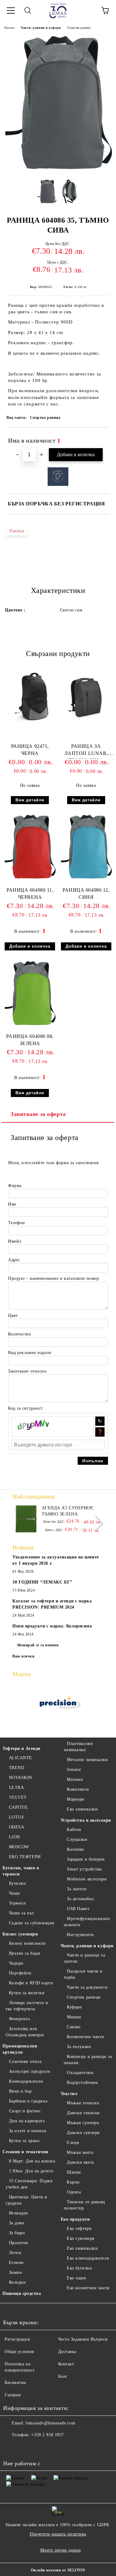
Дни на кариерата (27, 2121)
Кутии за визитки (27, 1993)
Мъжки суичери (83, 2123)
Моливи (75, 1779)
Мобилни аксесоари (87, 1879)
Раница (17, 531)
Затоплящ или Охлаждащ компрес (25, 2032)
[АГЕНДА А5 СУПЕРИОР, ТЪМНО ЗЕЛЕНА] (26, 1519)
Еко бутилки (79, 2268)
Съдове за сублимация (32, 1923)
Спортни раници (79, 28)
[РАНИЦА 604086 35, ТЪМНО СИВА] (58, 170)
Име (12, 1204)
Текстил (69, 2094)
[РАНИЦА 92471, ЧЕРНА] (30, 722)
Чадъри (16, 1963)
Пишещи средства (22, 2293)
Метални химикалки (88, 1760)
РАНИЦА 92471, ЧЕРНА (30, 750)
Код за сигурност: (26, 1408)
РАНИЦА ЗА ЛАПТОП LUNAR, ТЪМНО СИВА (86, 751)
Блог (63, 2376)
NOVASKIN (21, 1778)
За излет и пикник (28, 2131)
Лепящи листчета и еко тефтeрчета (27, 2006)
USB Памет (78, 1909)
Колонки (75, 1849)
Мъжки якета (80, 2152)
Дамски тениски (83, 2113)
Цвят (13, 1316)
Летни (15, 2253)
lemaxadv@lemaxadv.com (50, 2423)
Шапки (74, 2172)
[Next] (96, 1523)
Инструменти (80, 1935)
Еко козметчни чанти (88, 2288)
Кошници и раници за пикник (88, 2060)
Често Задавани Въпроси (83, 2339)
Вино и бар (20, 2091)
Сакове (74, 2027)
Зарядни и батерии (86, 1859)
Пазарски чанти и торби (83, 1974)
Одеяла (74, 2192)
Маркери (76, 1799)
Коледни (17, 2282)
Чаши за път (21, 1913)
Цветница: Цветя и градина (26, 2200)
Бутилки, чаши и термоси (21, 1871)
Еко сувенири (81, 2238)
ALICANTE (21, 1758)
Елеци (73, 2143)
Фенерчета (19, 2019)
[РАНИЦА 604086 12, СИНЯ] (86, 878)
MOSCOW (19, 1847)
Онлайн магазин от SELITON (58, 2570)
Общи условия (19, 2352)
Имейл (15, 1241)
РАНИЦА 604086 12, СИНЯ (86, 894)
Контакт (66, 2364)
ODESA (17, 1827)
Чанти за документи (87, 1987)
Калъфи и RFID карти (31, 1983)
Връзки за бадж (25, 1953)
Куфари (74, 2007)
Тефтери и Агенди (21, 1749)
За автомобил (80, 1899)
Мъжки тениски (83, 2103)
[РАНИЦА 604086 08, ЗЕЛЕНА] (30, 1025)
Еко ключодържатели (88, 2258)
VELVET (18, 1797)
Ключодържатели (26, 2081)
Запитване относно (27, 1371)
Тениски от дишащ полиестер (85, 2205)
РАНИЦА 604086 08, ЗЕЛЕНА (30, 1040)
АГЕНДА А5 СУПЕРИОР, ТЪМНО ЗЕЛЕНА (68, 1511)
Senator (74, 1770)
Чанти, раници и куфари (41, 28)
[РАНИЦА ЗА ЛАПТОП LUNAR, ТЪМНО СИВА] (86, 722)
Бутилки (17, 1883)
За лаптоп (77, 1889)
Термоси (17, 1903)
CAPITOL (19, 1807)
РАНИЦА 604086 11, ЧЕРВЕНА (30, 894)
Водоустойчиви (82, 2083)
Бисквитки (15, 2383)
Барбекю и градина (28, 2101)
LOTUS (16, 1817)
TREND (17, 1768)
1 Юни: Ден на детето (31, 2171)
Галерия (13, 2395)
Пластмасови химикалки (78, 1747)
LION (15, 1837)
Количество (20, 1334)
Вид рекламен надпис (30, 1353)
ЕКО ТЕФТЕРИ (25, 1857)
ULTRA (16, 1787)
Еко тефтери (79, 2229)
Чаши (15, 1893)
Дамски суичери (83, 2133)
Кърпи (73, 2182)
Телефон (17, 1223)
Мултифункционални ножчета (87, 1922)
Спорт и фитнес (25, 2111)
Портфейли (20, 1973)
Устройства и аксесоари (86, 1820)
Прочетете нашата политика (58, 2534)
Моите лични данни (61, 2550)
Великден (19, 2213)
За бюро (17, 2233)
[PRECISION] (58, 1705)
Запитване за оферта (38, 1114)
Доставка (67, 2352)
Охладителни (80, 2073)
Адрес (14, 1260)
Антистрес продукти (30, 2071)
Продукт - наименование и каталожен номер (53, 1278)
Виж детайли (30, 800)
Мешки (74, 2017)
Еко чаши (76, 2278)
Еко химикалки (82, 1809)
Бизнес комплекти (27, 1943)
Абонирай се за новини (38, 1645)
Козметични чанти (86, 2037)
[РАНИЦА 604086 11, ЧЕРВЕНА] (30, 878)
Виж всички (24, 1656)
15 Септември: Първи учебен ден (29, 2184)
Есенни (16, 2263)
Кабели (74, 1830)
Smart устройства (84, 1869)
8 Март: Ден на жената (32, 2161)
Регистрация (17, 2339)
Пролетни (19, 2243)
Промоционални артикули (20, 2049)
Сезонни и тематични (26, 2152)
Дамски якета (80, 2162)
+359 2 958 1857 (47, 2435)
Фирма (15, 1186)
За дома (17, 2223)
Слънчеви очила (25, 2062)
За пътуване (79, 2047)
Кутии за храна (24, 2141)
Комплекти (78, 1789)
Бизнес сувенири (20, 1934)
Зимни (15, 2272)
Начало (9, 28)
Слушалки (77, 1839)
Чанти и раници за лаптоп (84, 1958)
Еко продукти (75, 2219)
